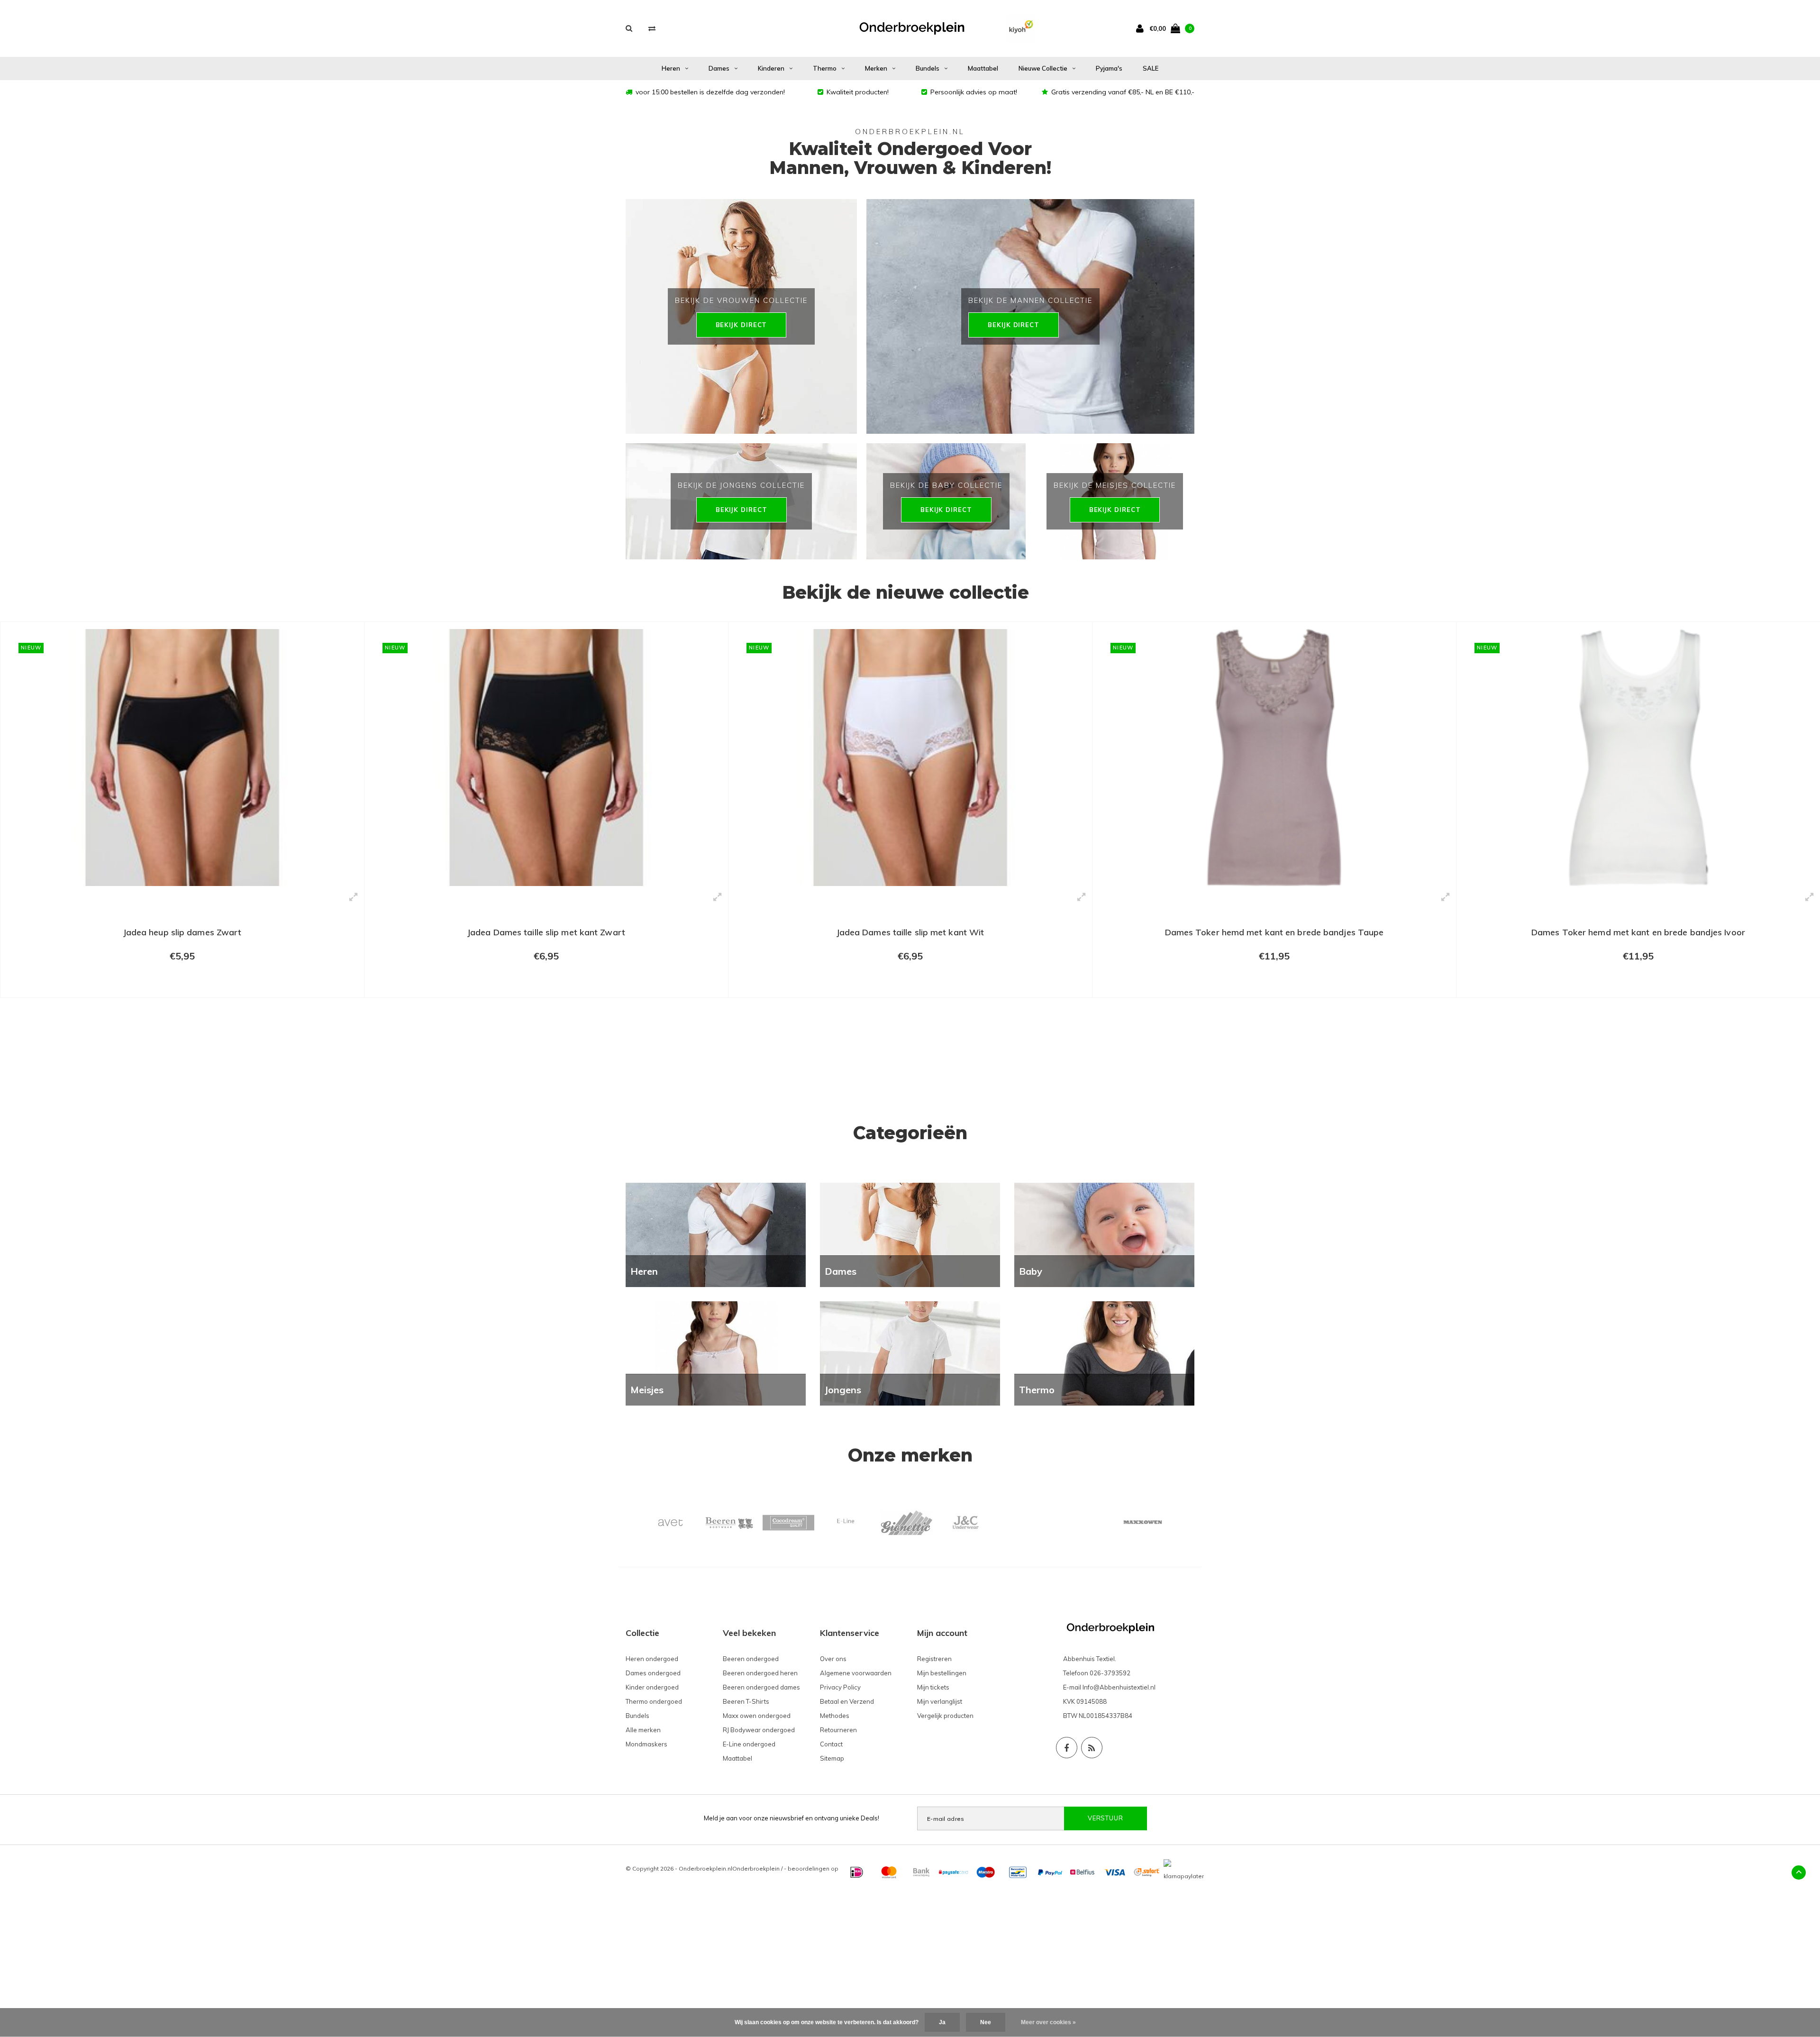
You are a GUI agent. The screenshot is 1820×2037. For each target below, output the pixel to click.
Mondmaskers (646, 1744)
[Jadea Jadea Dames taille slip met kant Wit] (546, 758)
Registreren (934, 1659)
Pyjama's (1109, 68)
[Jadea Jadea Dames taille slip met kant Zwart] (182, 758)
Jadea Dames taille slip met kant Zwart (182, 932)
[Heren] (716, 1234)
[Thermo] (1104, 1353)
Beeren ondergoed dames (761, 1687)
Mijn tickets (933, 1687)
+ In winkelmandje (182, 986)
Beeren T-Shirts (746, 1701)
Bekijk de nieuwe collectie (905, 592)
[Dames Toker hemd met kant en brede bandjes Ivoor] (1274, 758)
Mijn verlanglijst (940, 1701)
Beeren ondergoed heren (760, 1673)
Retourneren (838, 1730)
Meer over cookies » (1048, 2022)
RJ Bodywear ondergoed (759, 1730)
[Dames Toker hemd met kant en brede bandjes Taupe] (910, 758)
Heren (671, 68)
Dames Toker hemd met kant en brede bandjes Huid (1638, 1039)
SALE (1151, 68)
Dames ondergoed (653, 1673)
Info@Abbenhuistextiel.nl (1119, 1687)
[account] (1142, 28)
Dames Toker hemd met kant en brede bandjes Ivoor (1274, 932)
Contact (831, 1744)
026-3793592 (1110, 1673)
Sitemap (832, 1758)
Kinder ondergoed (652, 1687)
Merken (876, 68)
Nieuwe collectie (1043, 68)
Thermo (825, 68)
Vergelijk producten (945, 1716)
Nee (986, 2022)
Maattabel (983, 68)
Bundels (928, 68)
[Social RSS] (1092, 1748)
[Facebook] (1067, 1748)
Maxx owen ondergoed (757, 1716)
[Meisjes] (716, 1353)
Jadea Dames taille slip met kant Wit (546, 932)
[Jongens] (910, 1353)
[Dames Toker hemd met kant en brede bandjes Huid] (1638, 811)
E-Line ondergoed (749, 1744)
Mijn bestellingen (942, 1673)
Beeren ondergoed (751, 1659)
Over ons (833, 1659)
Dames (719, 68)
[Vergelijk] (652, 28)
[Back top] (1799, 1873)
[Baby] (1104, 1234)
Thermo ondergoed (654, 1701)
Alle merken (643, 1730)
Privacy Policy (840, 1687)
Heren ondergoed (652, 1659)
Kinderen (771, 68)
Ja (942, 2022)
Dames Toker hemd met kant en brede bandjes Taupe (910, 932)
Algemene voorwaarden (856, 1673)
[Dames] (910, 1234)
